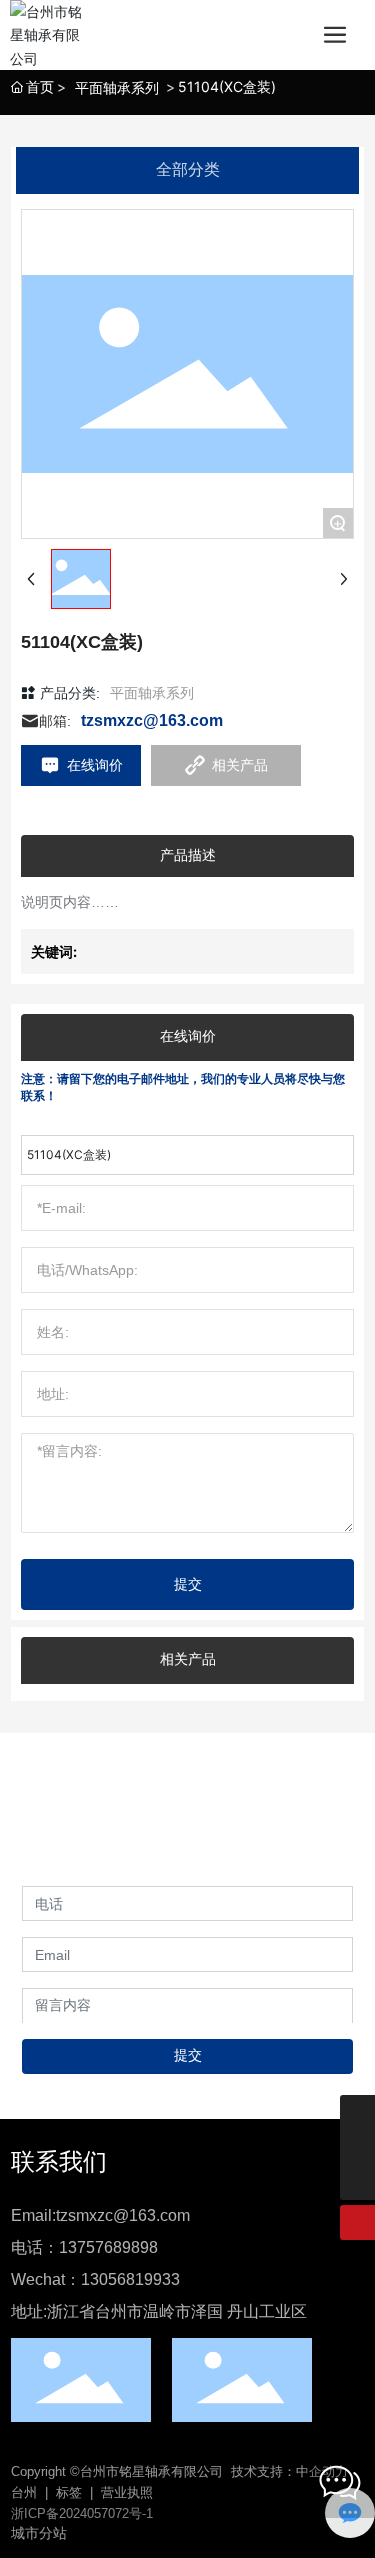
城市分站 (39, 2533)
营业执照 (127, 2492)
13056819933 (130, 2279)
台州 (24, 2492)
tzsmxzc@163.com (152, 720)
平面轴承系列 (117, 87)
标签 (69, 2492)
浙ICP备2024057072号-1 (82, 2513)
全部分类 (188, 169)
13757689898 (108, 2247)
